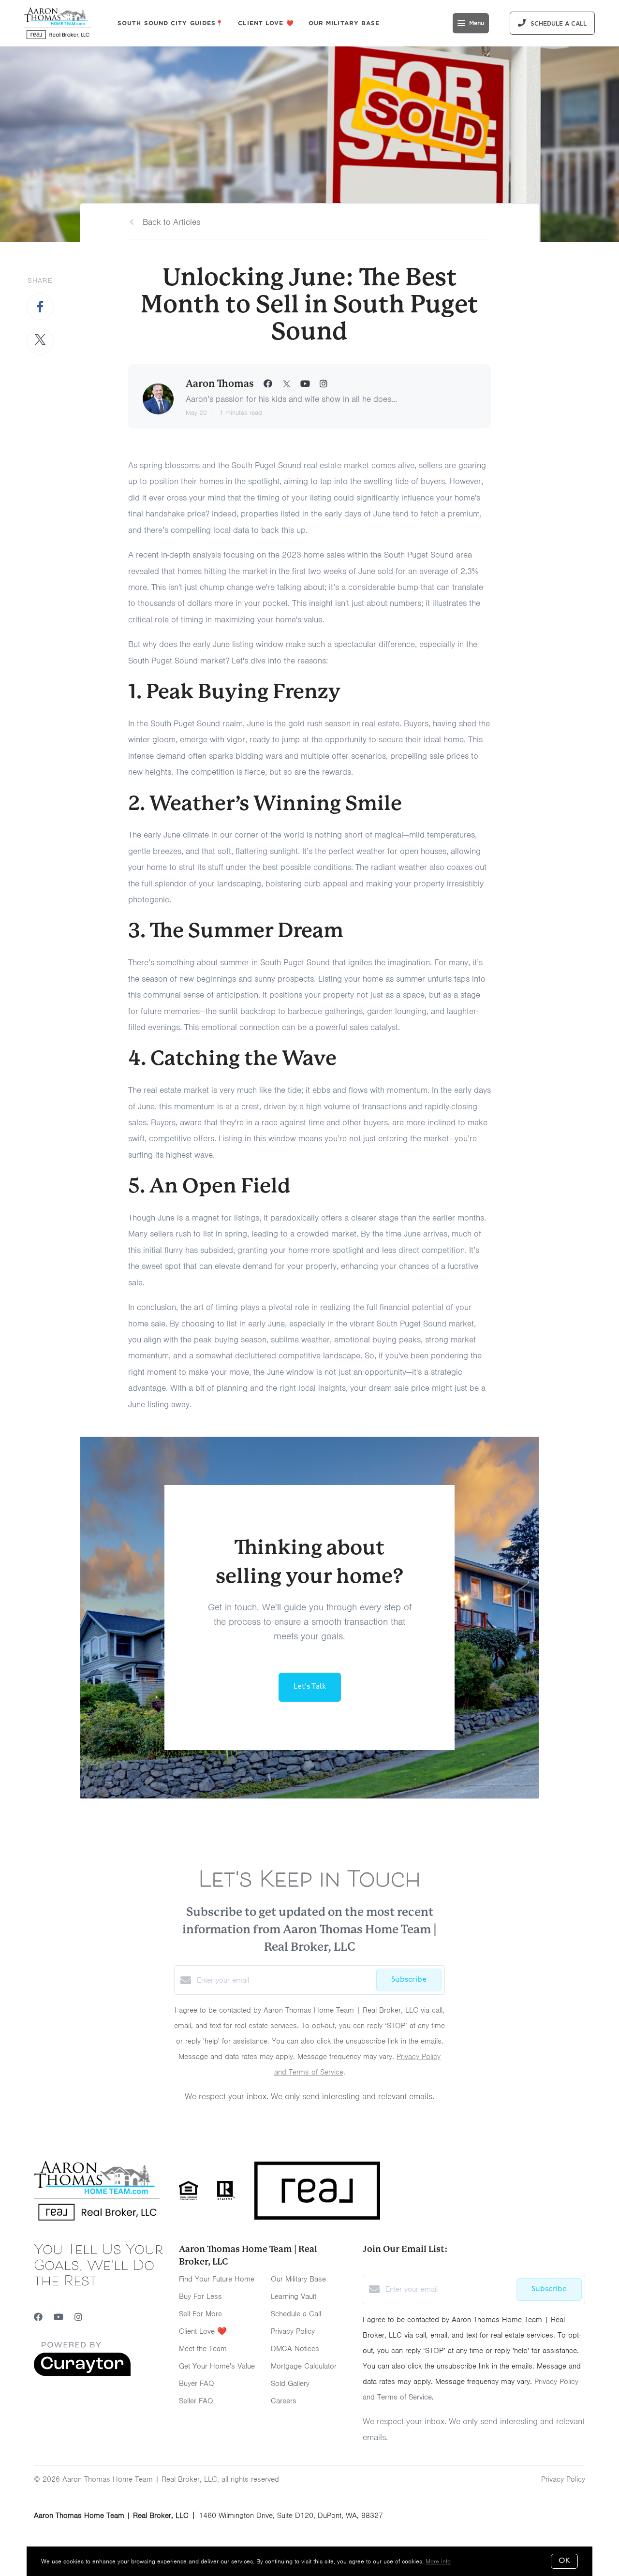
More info (438, 2561)
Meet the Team (203, 2349)
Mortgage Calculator (304, 2366)
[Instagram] (78, 2317)
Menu (477, 23)
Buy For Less (200, 2296)
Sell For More (200, 2314)
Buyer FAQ (197, 2384)
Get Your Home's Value (217, 2366)
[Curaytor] (82, 2374)
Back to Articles (171, 222)
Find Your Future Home (217, 2279)
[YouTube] (59, 2317)
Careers (284, 2401)
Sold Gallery (290, 2384)
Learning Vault (294, 2296)
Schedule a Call (296, 2314)
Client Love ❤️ (266, 23)
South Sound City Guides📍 (170, 23)
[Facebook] (38, 2317)
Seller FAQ (196, 2401)
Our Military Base (344, 23)
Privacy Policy (293, 2331)
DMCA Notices (295, 2349)
